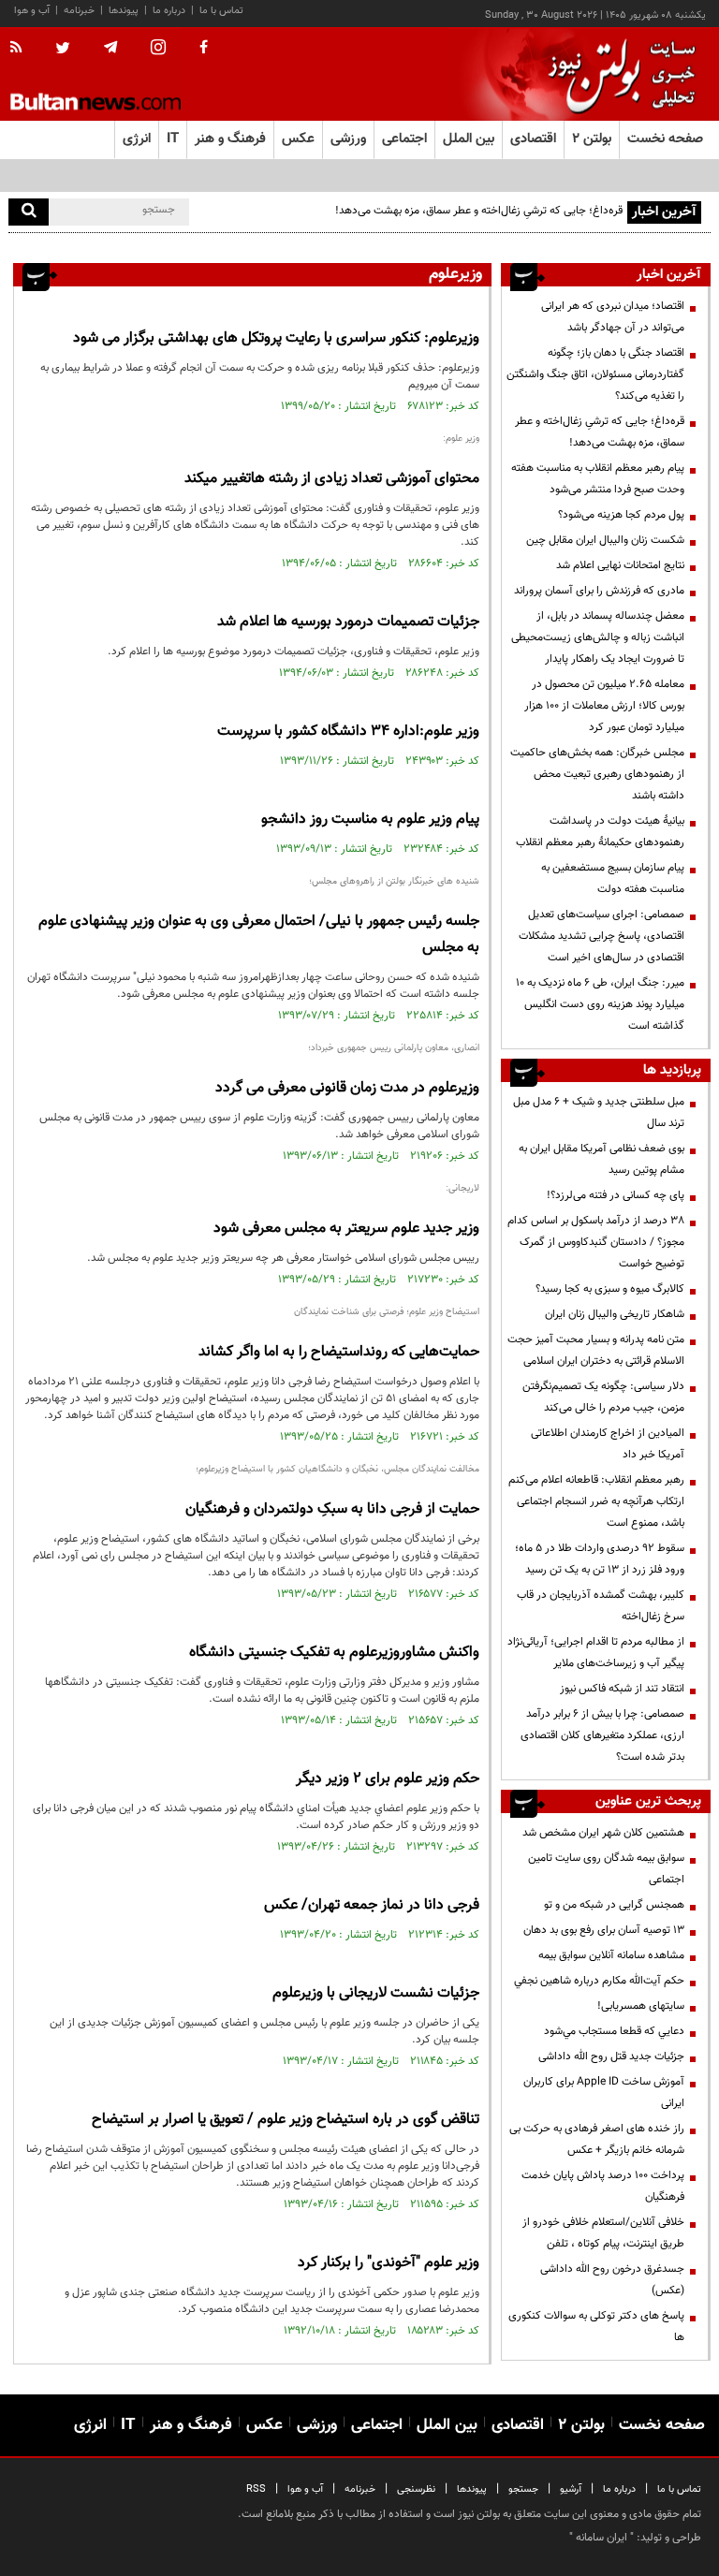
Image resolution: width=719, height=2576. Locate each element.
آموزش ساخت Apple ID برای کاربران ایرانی (604, 2093)
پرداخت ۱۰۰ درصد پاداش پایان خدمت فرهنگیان (603, 2186)
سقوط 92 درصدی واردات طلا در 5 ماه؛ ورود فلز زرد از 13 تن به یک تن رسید (600, 1559)
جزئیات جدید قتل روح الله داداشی (611, 2056)
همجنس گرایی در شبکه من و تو (614, 1905)
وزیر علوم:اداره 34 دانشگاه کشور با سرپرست (348, 732)
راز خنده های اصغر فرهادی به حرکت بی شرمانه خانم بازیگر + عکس (597, 2139)
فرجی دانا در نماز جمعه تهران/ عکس (372, 1905)
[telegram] (110, 48)
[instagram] (158, 49)
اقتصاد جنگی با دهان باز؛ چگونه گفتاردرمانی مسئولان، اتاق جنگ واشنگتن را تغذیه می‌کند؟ (595, 374)
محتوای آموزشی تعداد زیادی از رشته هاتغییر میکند (332, 479)
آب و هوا (32, 11)
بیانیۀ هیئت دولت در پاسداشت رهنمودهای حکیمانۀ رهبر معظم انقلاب (600, 832)
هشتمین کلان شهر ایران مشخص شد (603, 1833)
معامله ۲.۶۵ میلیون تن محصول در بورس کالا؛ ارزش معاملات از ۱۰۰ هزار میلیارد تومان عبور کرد (604, 706)
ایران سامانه (602, 2538)
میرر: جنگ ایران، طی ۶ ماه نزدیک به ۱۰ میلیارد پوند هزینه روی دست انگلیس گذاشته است (600, 1004)
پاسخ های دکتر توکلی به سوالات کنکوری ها (596, 2327)
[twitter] (63, 50)
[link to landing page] (617, 74)
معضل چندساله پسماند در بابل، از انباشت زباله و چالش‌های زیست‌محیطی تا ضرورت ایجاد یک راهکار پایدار (598, 637)
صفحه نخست (665, 139)
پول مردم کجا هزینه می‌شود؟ (621, 515)
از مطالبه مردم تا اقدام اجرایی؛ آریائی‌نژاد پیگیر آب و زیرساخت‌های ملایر (596, 1653)
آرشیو (571, 2489)
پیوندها (124, 11)
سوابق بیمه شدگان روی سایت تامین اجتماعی (606, 1869)
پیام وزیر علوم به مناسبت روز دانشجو (370, 820)
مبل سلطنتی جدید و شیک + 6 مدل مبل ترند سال (599, 1112)
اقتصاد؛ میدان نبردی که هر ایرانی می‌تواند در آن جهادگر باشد (613, 317)
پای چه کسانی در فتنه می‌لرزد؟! (616, 1195)
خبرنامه (79, 11)
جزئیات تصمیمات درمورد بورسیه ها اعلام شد (348, 622)
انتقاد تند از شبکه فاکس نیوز (622, 1689)
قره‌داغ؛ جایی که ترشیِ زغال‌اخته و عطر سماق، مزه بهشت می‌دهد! (479, 211)
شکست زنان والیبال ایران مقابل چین (605, 540)
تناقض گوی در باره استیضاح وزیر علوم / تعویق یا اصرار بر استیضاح (286, 2120)
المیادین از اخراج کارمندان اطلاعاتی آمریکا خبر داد (608, 1444)
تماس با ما (221, 11)
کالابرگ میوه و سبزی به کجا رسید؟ (610, 1289)
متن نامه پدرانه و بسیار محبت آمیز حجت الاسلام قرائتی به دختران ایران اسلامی (596, 1350)
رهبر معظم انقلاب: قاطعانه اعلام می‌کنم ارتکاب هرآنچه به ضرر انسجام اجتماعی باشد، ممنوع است (596, 1501)
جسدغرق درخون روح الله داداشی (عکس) (612, 2280)
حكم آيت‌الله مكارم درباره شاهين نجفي (599, 1981)
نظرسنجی (416, 2489)
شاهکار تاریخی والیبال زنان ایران (615, 1314)
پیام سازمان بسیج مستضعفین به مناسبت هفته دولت (613, 878)
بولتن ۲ (592, 139)
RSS (256, 2489)
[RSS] (22, 49)
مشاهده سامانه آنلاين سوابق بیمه (611, 1955)
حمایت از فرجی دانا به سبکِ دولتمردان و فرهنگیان (332, 1509)
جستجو (523, 2489)
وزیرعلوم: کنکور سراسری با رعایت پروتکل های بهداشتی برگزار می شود (276, 338)
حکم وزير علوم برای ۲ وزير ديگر (388, 1779)
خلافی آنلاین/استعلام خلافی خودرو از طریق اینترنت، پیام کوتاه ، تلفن (603, 2233)
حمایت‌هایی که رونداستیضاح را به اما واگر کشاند (339, 1352)
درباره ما (169, 11)
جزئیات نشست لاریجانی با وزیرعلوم (376, 1993)
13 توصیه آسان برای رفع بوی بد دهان (604, 1930)
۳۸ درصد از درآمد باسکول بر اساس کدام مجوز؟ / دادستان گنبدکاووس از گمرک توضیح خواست (596, 1242)
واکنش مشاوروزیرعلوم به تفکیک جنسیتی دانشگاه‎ (334, 1653)
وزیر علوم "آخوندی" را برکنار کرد (389, 2263)
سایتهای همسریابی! (641, 2006)
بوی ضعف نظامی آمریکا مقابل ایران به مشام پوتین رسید (602, 1159)
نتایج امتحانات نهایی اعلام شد (620, 565)
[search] (29, 212)
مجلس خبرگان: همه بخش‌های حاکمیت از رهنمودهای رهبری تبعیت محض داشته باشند (597, 774)
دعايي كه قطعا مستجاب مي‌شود (614, 2031)
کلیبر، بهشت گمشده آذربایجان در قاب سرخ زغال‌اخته (601, 1606)
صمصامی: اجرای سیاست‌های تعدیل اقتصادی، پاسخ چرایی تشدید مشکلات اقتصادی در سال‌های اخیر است (602, 936)
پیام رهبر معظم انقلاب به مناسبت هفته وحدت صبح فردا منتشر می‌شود (598, 479)
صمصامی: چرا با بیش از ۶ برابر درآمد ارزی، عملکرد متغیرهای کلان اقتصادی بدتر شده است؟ (602, 1735)
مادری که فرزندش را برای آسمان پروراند (599, 591)
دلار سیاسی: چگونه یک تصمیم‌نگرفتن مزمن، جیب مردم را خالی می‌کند (603, 1397)
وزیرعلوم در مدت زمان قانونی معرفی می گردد (347, 1088)
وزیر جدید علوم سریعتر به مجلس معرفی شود (346, 1229)
